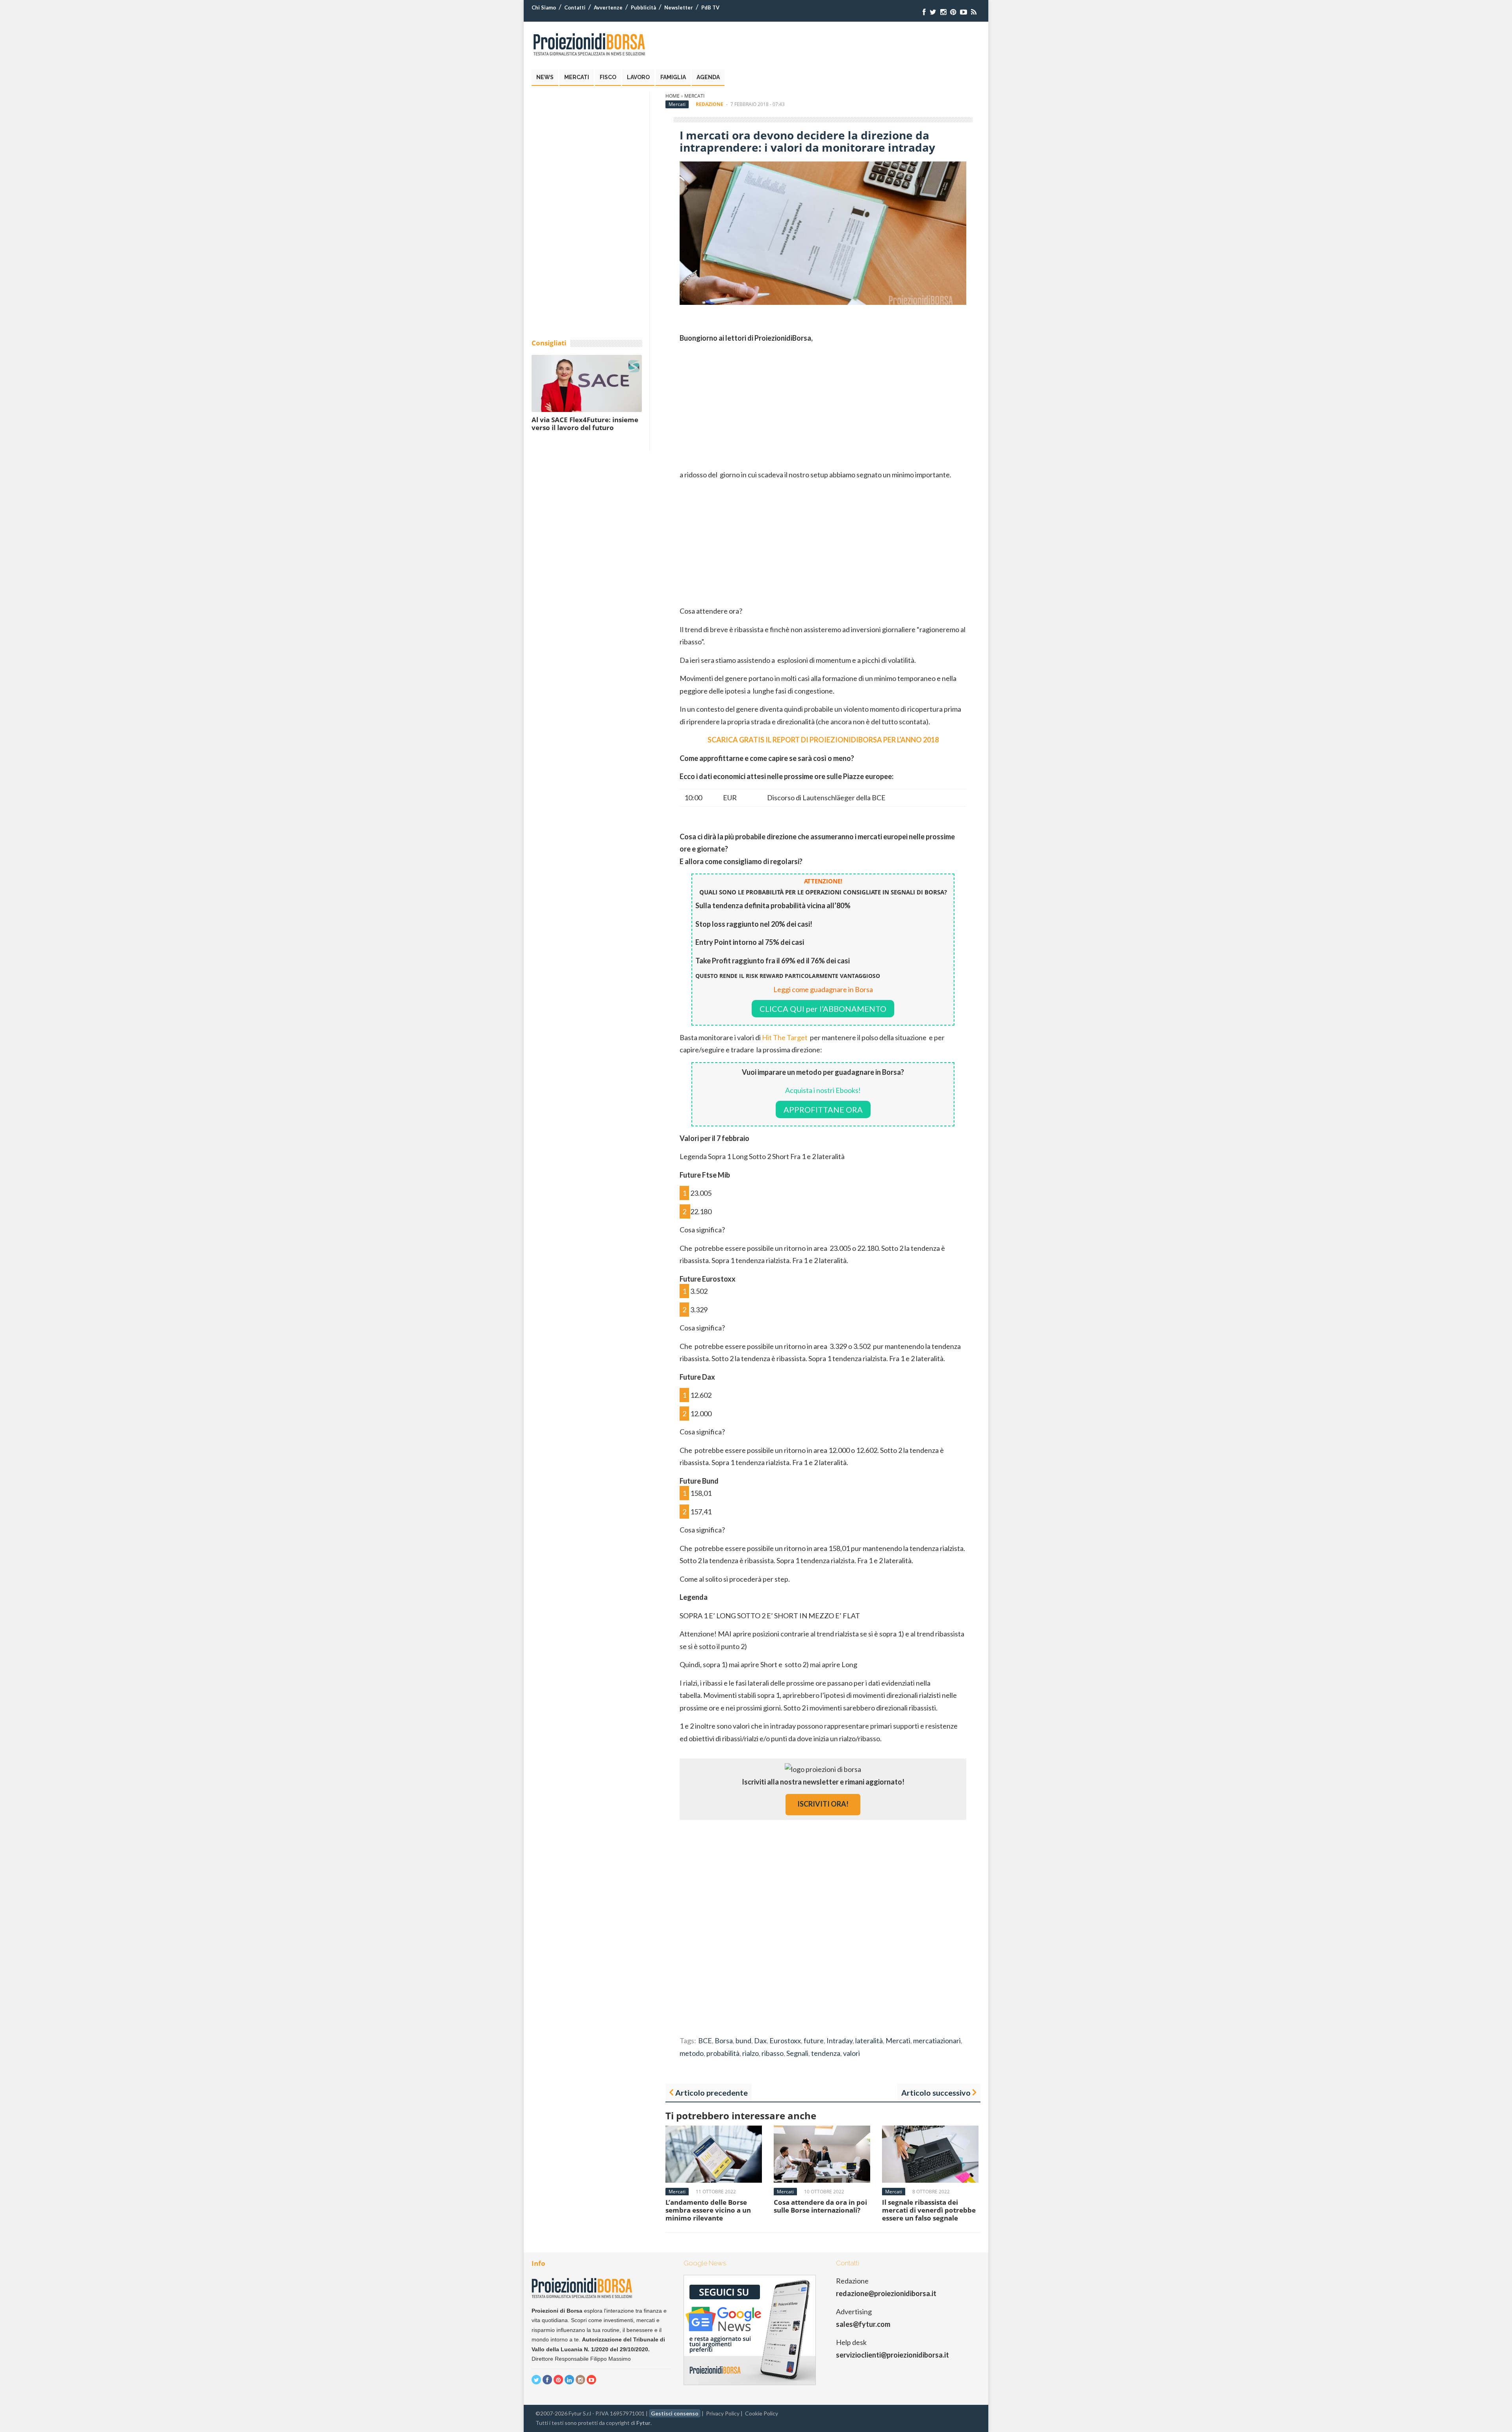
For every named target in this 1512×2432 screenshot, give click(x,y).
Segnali (797, 2053)
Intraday (839, 2041)
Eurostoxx (785, 2041)
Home (673, 96)
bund (743, 2041)
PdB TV (710, 7)
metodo (692, 2053)
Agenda (708, 77)
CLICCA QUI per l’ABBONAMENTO (823, 1009)
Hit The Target (785, 1037)
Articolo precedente (712, 2093)
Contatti (575, 7)
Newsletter (679, 7)
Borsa (724, 2041)
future (814, 2041)
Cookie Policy (762, 2413)
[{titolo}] (924, 12)
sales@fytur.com (863, 2324)
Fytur (643, 2423)
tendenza (826, 2053)
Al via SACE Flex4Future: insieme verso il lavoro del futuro (585, 424)
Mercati (577, 77)
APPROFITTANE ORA (823, 1109)
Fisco (608, 77)
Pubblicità (643, 7)
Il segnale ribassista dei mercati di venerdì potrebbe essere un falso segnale (929, 2210)
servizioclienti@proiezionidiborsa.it (892, 2355)
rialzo (750, 2053)
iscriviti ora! (823, 1804)
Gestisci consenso (675, 2413)
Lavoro (638, 77)
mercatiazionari (937, 2041)
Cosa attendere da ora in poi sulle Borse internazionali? (820, 2206)
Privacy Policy (723, 2413)
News (545, 77)
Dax (760, 2041)
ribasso (773, 2053)
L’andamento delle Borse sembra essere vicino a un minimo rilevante (708, 2210)
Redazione (710, 104)
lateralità (869, 2041)
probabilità (723, 2053)
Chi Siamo (544, 7)
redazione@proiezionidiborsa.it (886, 2293)
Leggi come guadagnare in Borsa (823, 989)
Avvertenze (608, 7)
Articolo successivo (936, 2093)
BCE (705, 2041)
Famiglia (673, 77)
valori (851, 2053)
